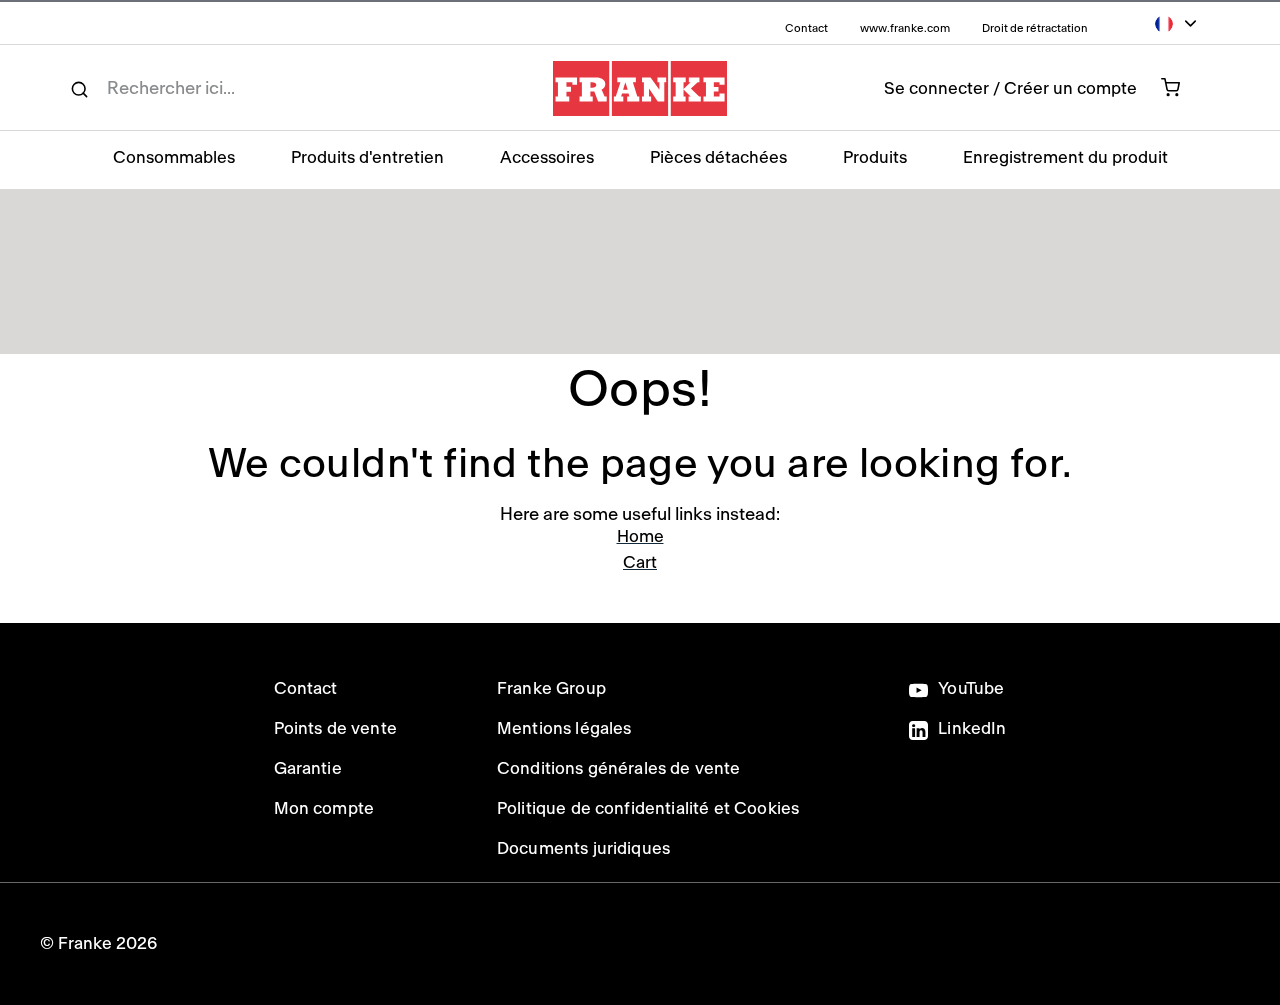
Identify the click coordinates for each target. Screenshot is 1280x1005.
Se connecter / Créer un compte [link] (1010, 88)
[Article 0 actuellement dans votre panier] (1181, 88)
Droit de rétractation (1035, 28)
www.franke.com (906, 28)
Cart (640, 562)
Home (640, 536)
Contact (807, 28)
